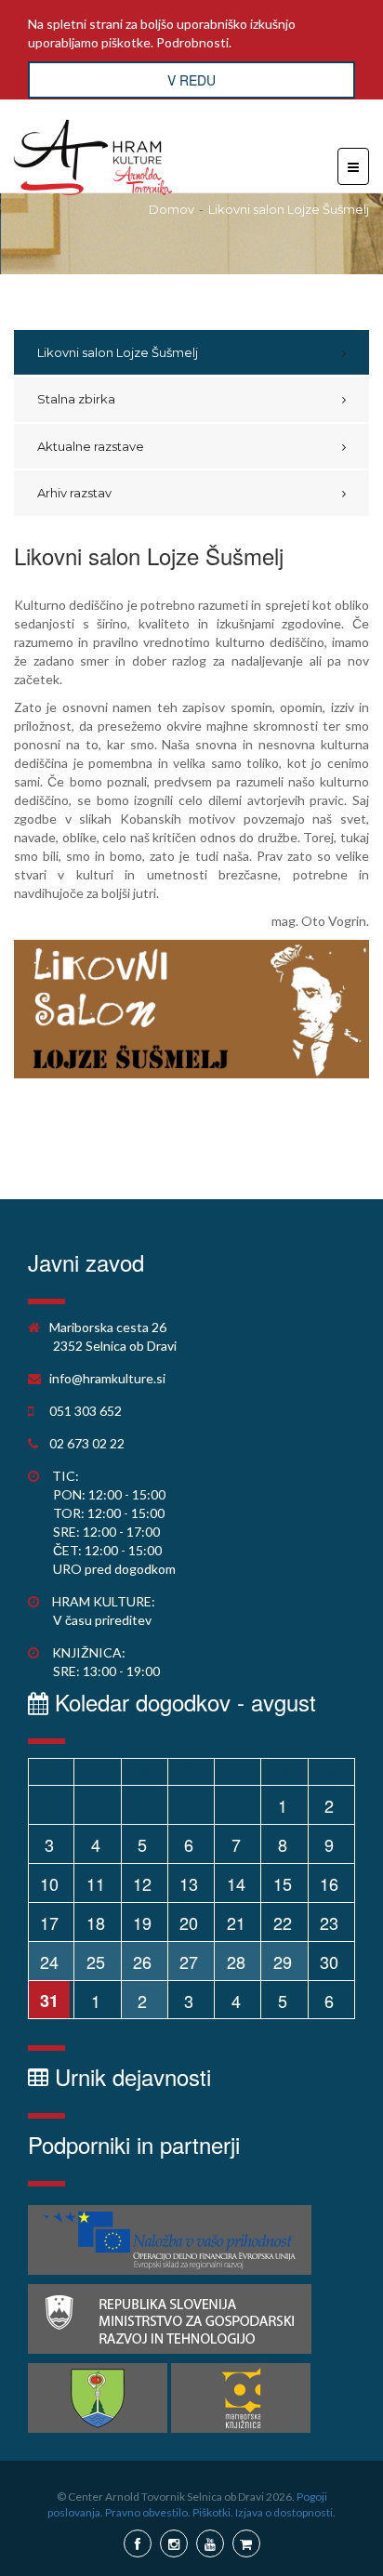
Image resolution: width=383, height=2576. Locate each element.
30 (329, 1962)
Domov (172, 209)
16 (329, 1883)
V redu (191, 80)
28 (236, 1962)
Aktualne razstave (91, 446)
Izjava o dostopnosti (284, 2512)
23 (329, 1922)
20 (189, 1922)
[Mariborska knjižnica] (241, 2398)
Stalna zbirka (76, 399)
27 (189, 1962)
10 (49, 1883)
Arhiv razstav (74, 493)
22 (283, 1922)
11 (96, 1883)
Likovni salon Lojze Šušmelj (289, 209)
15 (283, 1883)
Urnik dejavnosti (130, 2076)
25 (96, 1962)
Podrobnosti (192, 42)
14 (236, 1883)
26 (142, 1962)
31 (49, 2001)
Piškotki (211, 2512)
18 (96, 1922)
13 (189, 1883)
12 (142, 1883)
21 (236, 1922)
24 (49, 1962)
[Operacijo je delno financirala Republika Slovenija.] (170, 2319)
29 (283, 1962)
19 (142, 1922)
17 (49, 1922)
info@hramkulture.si (107, 1378)
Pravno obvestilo (146, 2512)
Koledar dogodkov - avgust (182, 1702)
